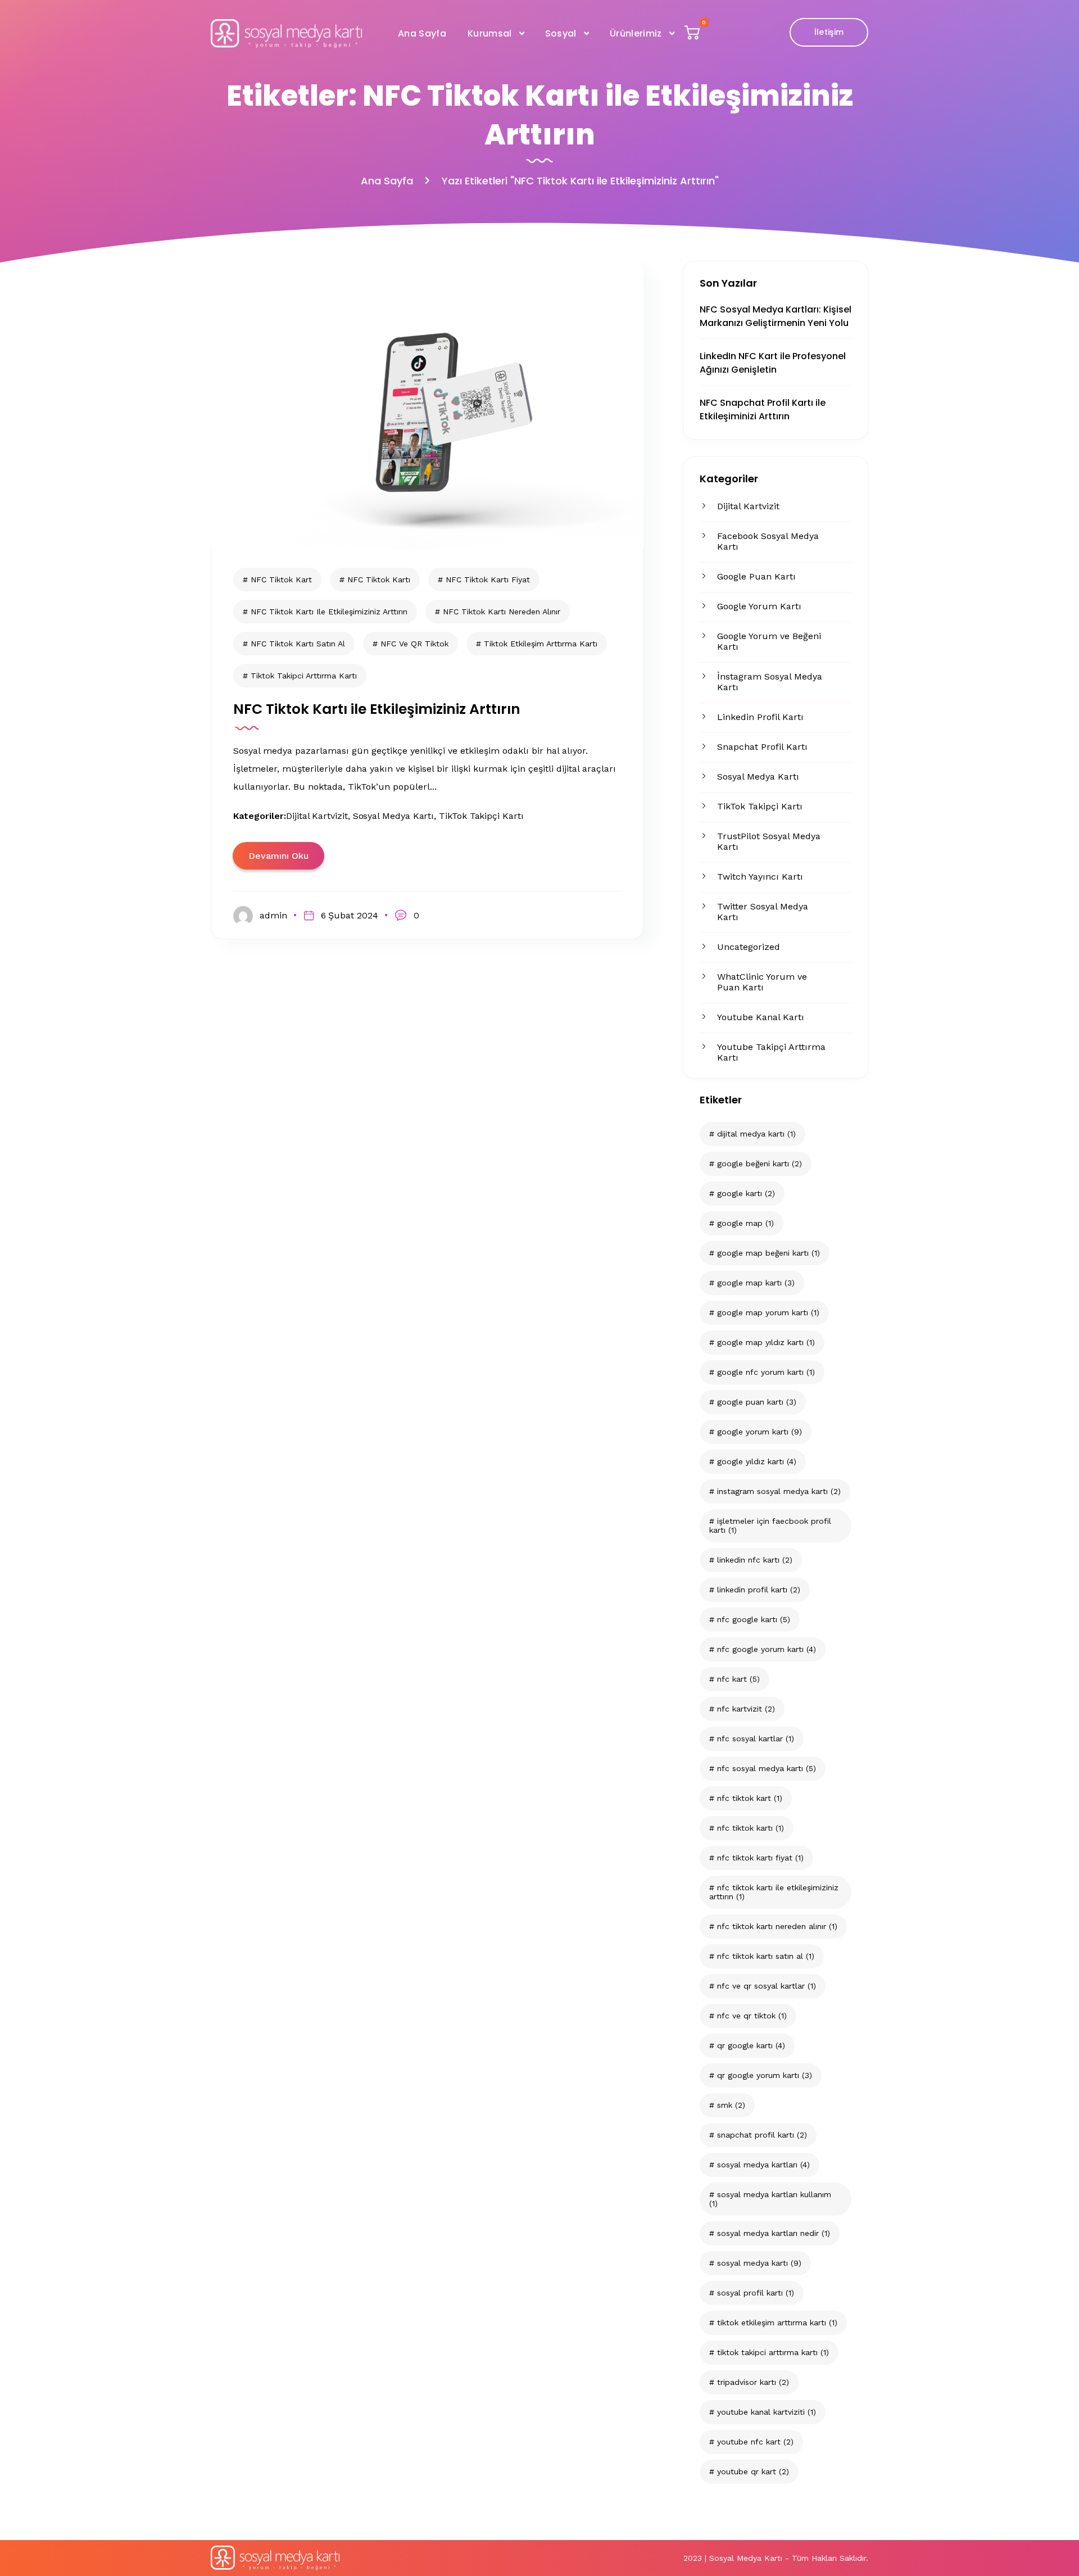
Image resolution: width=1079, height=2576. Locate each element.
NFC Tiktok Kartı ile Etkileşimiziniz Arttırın (774, 1892)
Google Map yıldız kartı (766, 1342)
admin (273, 915)
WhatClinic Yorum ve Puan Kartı (762, 982)
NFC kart (738, 1679)
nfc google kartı (754, 1619)
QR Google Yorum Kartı (765, 2075)
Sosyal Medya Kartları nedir (774, 2233)
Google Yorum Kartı (759, 606)
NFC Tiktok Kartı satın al (766, 1956)
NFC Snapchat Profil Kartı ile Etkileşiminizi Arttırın (763, 409)
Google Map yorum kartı (768, 1312)
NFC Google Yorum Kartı (767, 1649)
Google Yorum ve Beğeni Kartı (769, 641)
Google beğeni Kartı (760, 1163)
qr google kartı (751, 2045)
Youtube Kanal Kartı (761, 1017)
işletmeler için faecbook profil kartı (770, 1525)
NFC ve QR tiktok (752, 2016)
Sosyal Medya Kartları (763, 2165)
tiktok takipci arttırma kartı (773, 2352)
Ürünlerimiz (636, 33)
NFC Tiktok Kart (750, 1798)
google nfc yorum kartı (766, 1372)
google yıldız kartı (757, 1461)
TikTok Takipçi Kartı (760, 806)
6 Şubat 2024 (350, 915)
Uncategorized (749, 947)
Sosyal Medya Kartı (758, 777)
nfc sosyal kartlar (756, 1739)
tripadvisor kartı (753, 2382)
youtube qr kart (753, 2471)
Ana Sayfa (422, 33)
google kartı (746, 1193)
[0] (693, 35)
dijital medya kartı (756, 1134)
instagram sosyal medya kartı (779, 1491)
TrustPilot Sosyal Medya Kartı (769, 841)
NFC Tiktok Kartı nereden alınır (777, 1926)
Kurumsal (490, 33)
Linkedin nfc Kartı (755, 1560)
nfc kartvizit (746, 1709)
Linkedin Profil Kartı (760, 717)
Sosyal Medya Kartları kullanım (770, 2199)
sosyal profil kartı (756, 2293)
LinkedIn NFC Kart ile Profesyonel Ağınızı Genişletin (773, 363)
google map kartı (756, 1283)
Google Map (745, 1223)
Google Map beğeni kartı (769, 1253)
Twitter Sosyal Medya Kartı (763, 912)
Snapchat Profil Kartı (762, 747)
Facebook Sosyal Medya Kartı (768, 541)
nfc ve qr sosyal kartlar (767, 1986)
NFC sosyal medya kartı (767, 1768)
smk (731, 2105)
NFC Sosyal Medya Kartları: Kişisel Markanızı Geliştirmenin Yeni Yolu (776, 316)
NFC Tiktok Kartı (751, 1828)
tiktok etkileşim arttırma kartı (777, 2323)
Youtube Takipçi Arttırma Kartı (771, 1052)
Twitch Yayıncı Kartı (760, 877)
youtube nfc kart (755, 2442)
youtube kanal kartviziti (767, 2412)
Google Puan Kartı (756, 576)
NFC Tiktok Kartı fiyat (760, 1858)
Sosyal (561, 33)
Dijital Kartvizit (748, 506)
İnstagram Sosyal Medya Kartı (770, 682)
